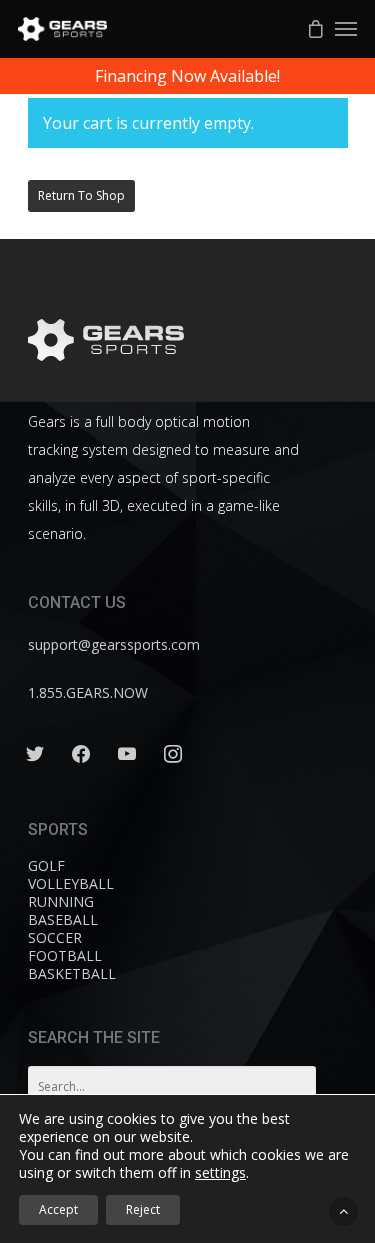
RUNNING (61, 901)
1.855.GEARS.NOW (88, 692)
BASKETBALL (72, 973)
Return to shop (81, 195)
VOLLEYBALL (71, 883)
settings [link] (220, 1172)
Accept (58, 1209)
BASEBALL (63, 919)
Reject (143, 1209)
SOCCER (55, 937)
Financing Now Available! (187, 76)
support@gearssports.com (114, 644)
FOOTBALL (65, 955)
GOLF (46, 865)
